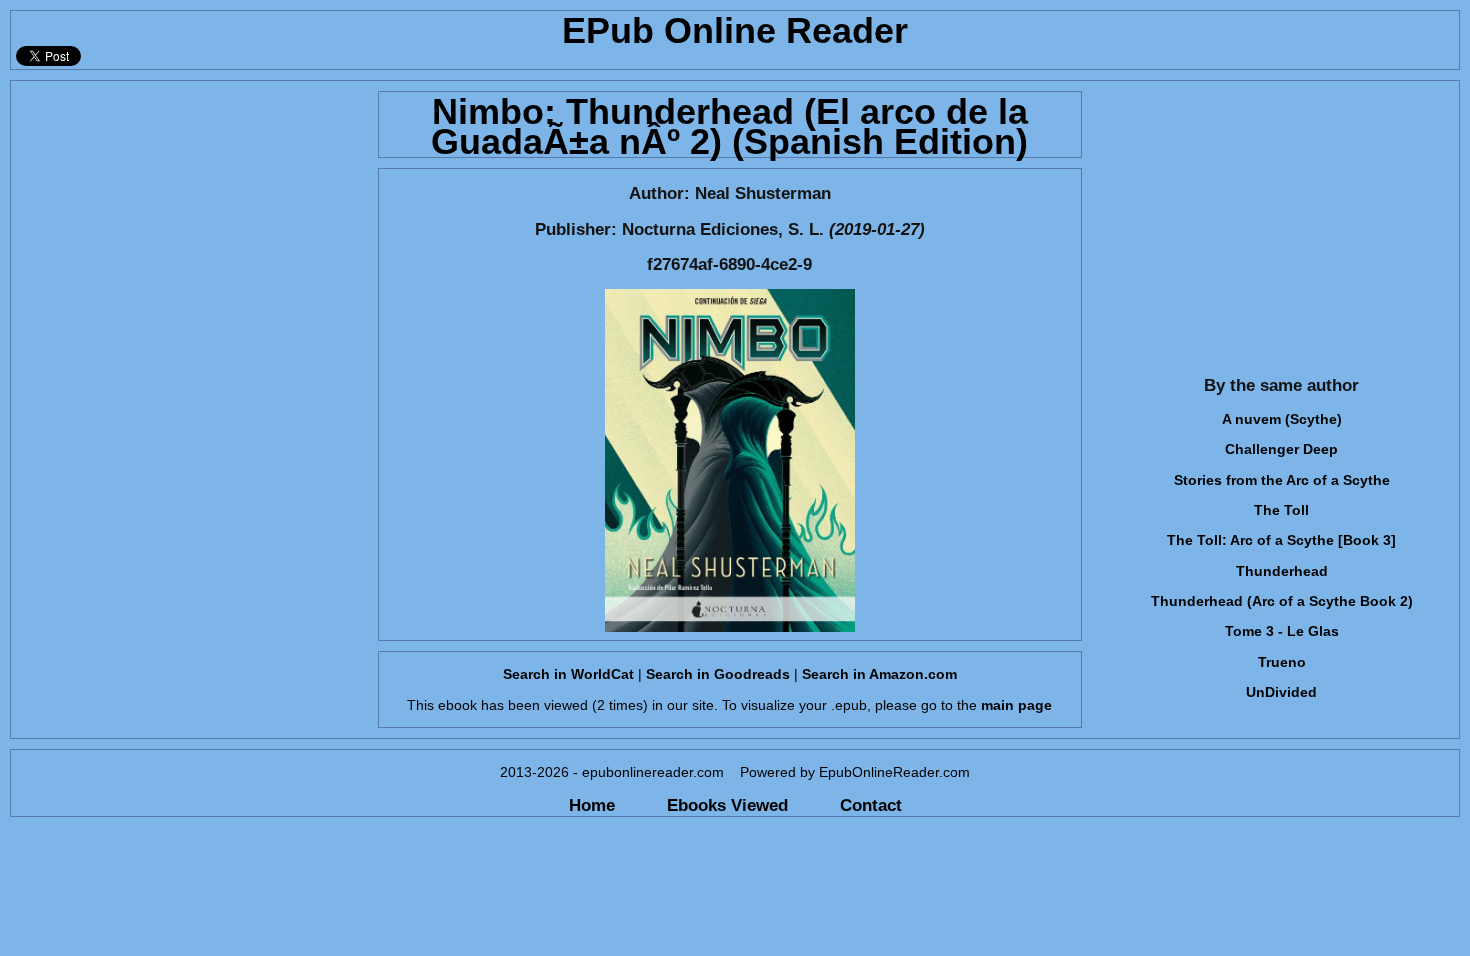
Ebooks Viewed (727, 805)
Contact (871, 805)
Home (592, 805)
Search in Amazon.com (879, 674)
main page (1016, 705)
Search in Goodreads (718, 674)
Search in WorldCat (568, 674)
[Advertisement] (188, 221)
